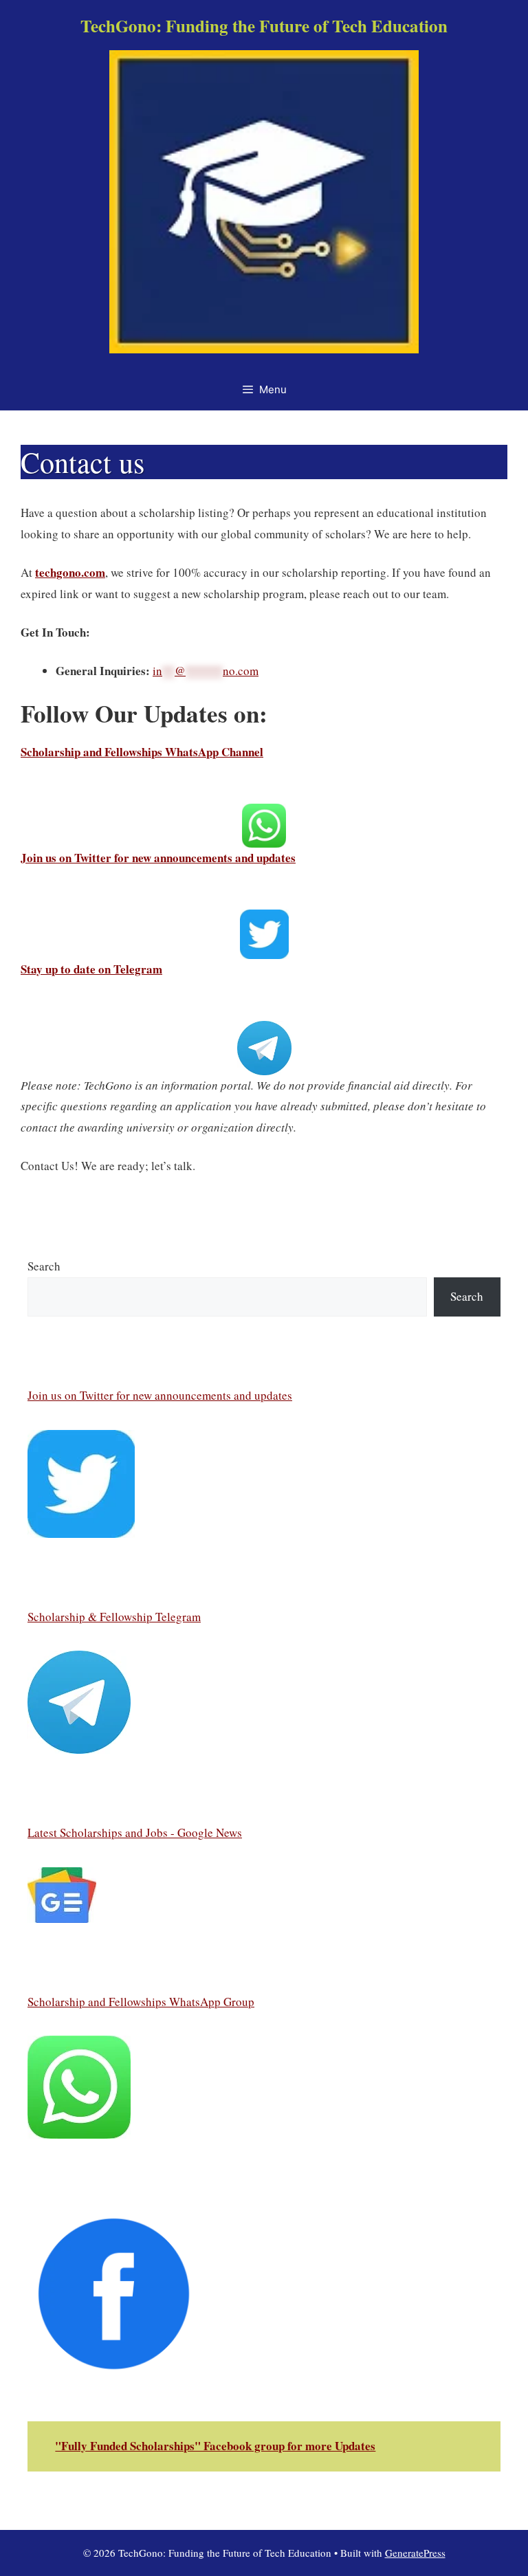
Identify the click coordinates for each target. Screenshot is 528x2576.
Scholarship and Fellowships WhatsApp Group (141, 2002)
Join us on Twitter (70, 1395)
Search (44, 1266)
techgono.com (70, 572)
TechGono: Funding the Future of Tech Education (264, 26)
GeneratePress (415, 2553)
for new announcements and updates (203, 1395)
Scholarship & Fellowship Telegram (114, 1617)
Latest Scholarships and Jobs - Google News (135, 1832)
